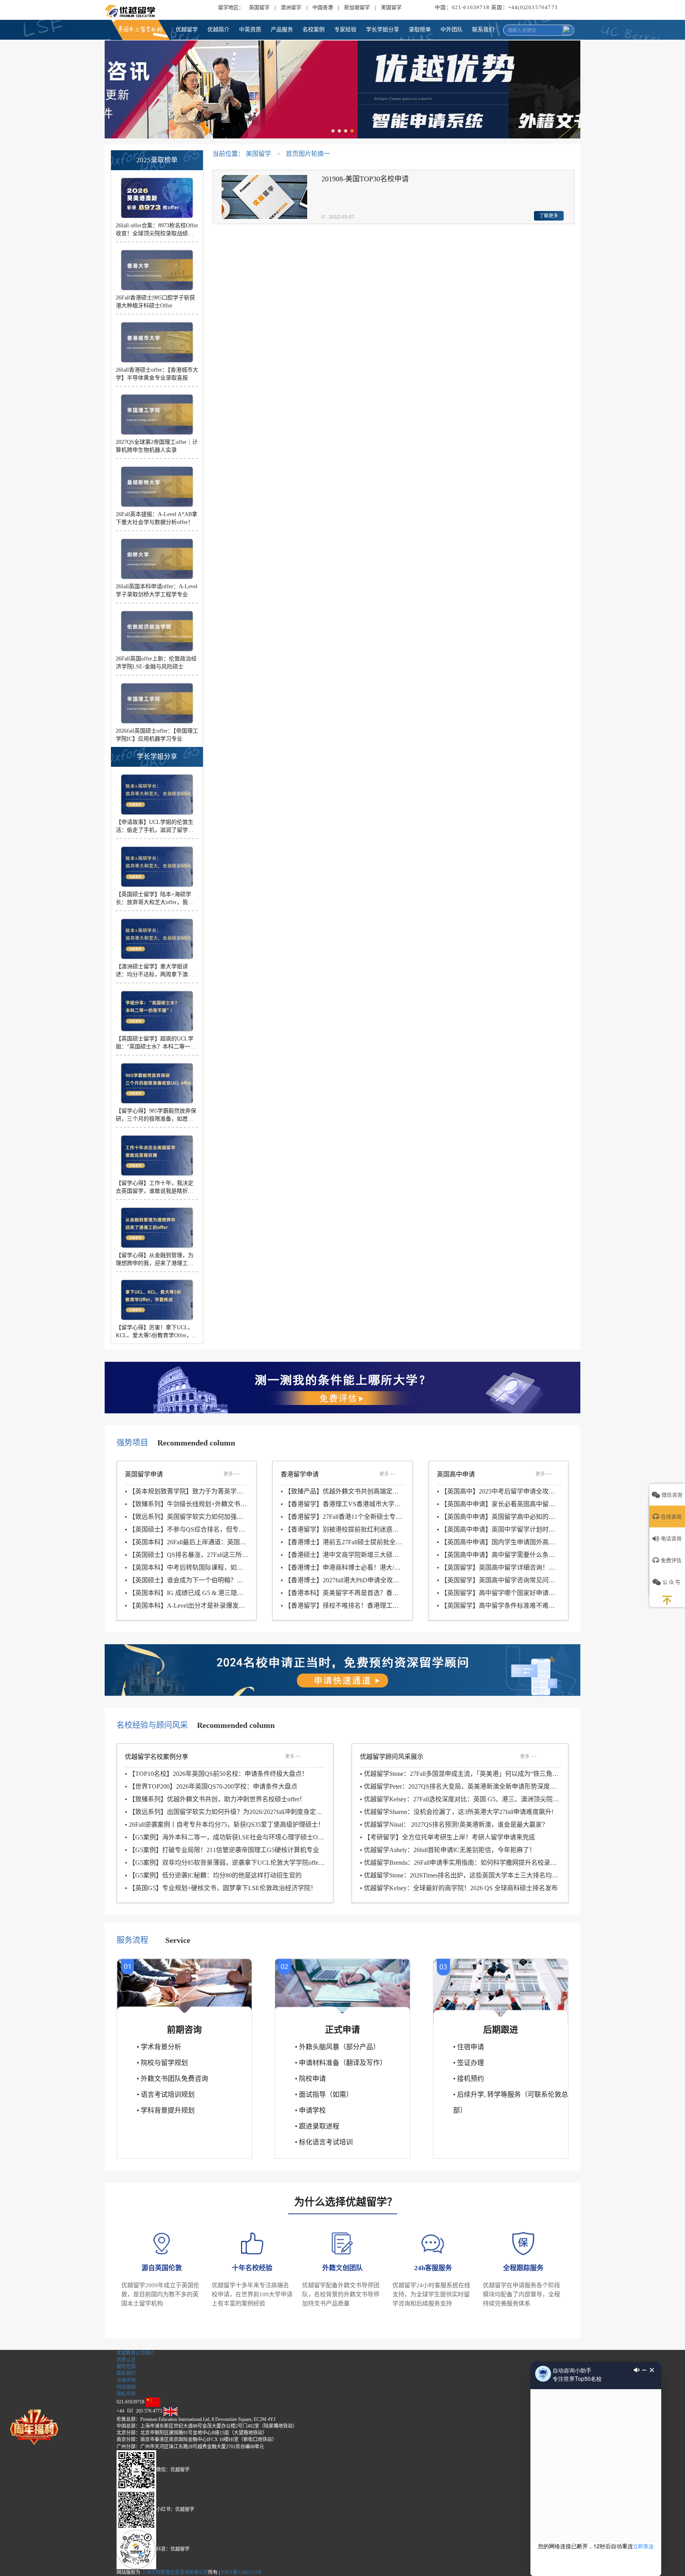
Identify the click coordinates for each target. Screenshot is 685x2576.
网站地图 (126, 2387)
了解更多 (549, 216)
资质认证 (126, 2360)
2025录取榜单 (157, 160)
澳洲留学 (291, 7)
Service (178, 1940)
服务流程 (132, 1940)
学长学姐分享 (157, 757)
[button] (333, 131)
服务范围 (126, 2367)
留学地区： (231, 7)
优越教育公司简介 (136, 2353)
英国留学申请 (144, 1474)
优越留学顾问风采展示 (392, 1757)
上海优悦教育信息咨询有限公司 (175, 2572)
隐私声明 (126, 2394)
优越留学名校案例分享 (157, 1757)
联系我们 (126, 2373)
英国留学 (259, 7)
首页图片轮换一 (308, 154)
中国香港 (323, 7)
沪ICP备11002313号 (241, 2572)
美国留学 (391, 7)
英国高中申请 (456, 1474)
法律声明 (126, 2380)
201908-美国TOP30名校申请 (365, 179)
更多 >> (232, 1474)
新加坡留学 (357, 7)
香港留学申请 (300, 1474)
